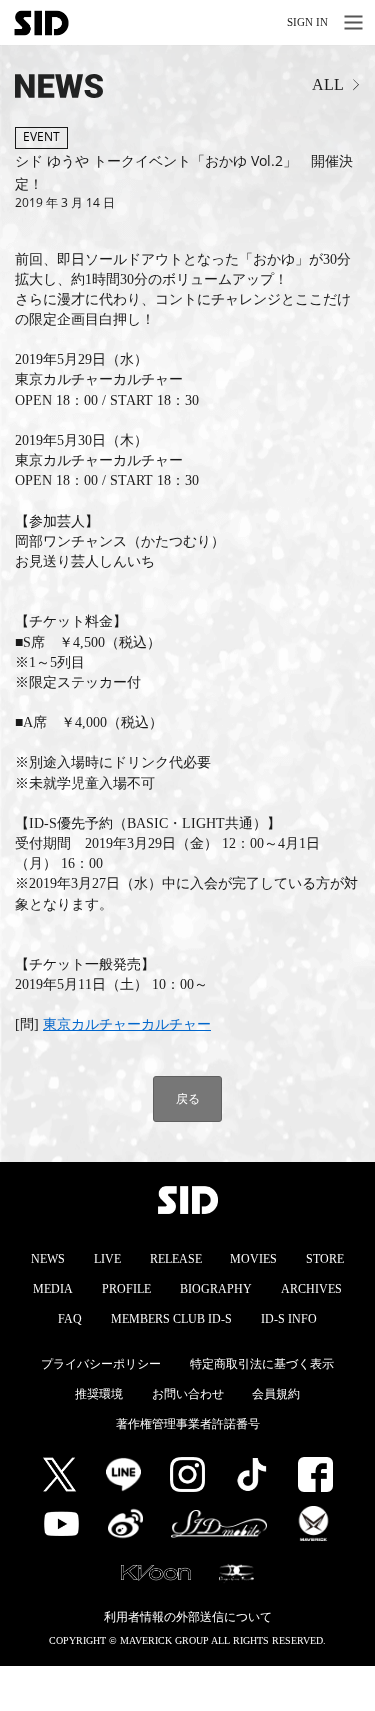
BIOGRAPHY (216, 1289)
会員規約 (276, 1394)
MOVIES (253, 1259)
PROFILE (126, 1289)
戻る (188, 1098)
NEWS (48, 1259)
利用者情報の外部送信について (188, 1617)
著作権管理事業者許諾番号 (188, 1424)
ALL (328, 84)
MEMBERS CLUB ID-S (171, 1319)
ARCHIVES (311, 1289)
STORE (325, 1259)
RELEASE (176, 1259)
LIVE (107, 1259)
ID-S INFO (289, 1319)
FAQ (70, 1319)
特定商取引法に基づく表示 (262, 1364)
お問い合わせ (188, 1394)
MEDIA (53, 1289)
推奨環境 (99, 1394)
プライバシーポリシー (101, 1364)
